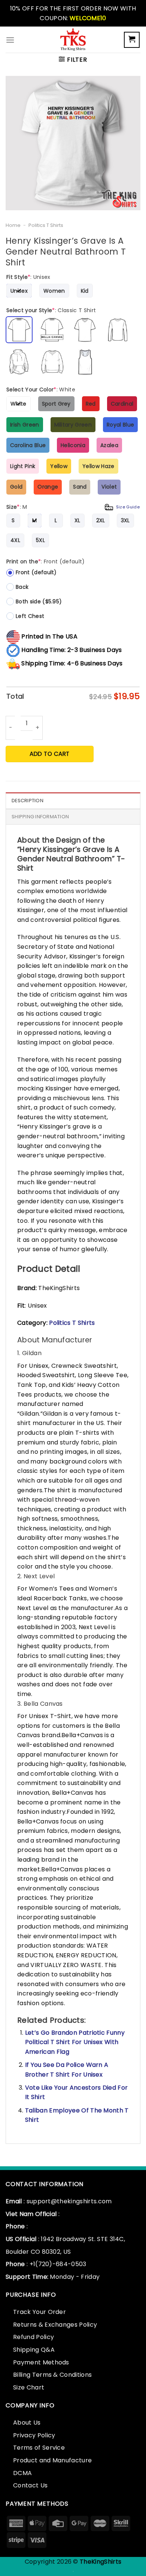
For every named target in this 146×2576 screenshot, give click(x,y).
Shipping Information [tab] (40, 817)
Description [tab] (28, 801)
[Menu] (10, 40)
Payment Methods (41, 2362)
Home (13, 225)
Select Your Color (41, 390)
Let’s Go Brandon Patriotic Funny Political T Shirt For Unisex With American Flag (75, 2042)
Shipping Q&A (34, 2350)
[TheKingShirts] (73, 40)
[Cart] (132, 40)
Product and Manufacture (52, 2460)
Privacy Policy (34, 2435)
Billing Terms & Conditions (52, 2375)
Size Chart (29, 2387)
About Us (27, 2423)
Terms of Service (39, 2448)
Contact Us (30, 2485)
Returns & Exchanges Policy (55, 2325)
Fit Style (28, 277)
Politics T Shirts (46, 225)
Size (73, 507)
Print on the (46, 561)
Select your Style (51, 310)
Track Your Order (39, 2312)
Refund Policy (34, 2337)
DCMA (22, 2473)
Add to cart (49, 754)
